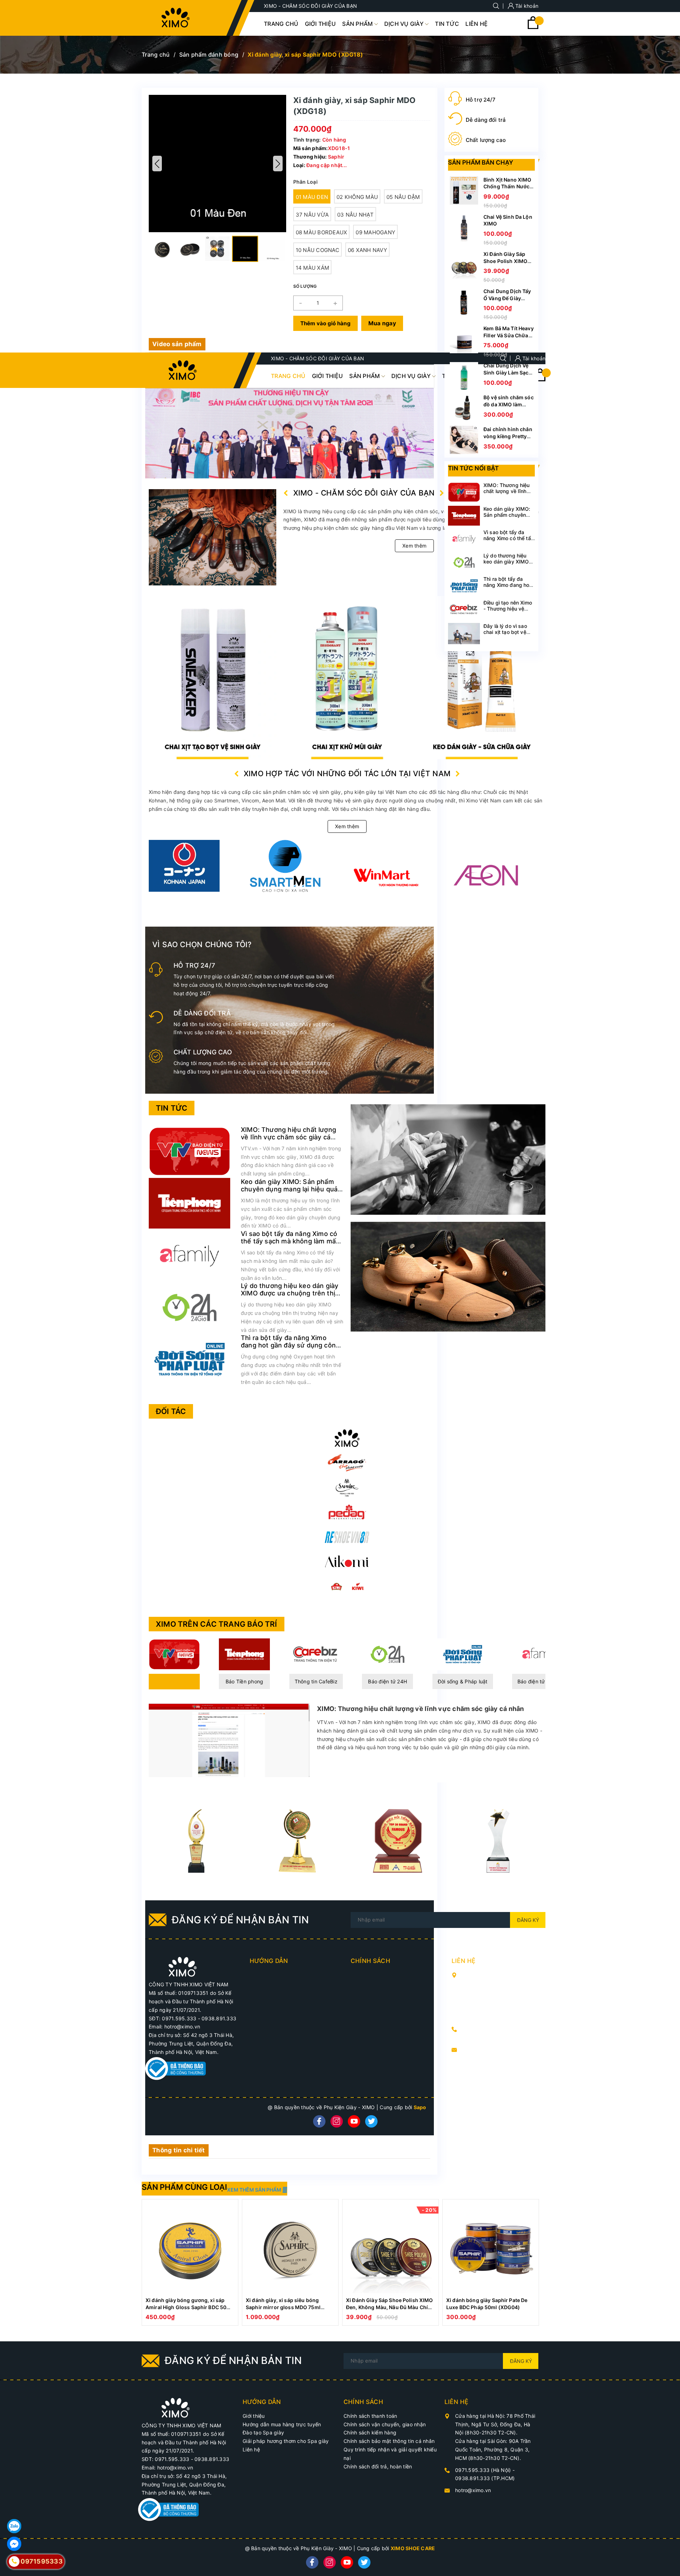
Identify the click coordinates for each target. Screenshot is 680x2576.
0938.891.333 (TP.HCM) (492, 2037)
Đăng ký (528, 1920)
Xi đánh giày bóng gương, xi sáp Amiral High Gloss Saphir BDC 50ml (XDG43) (189, 2307)
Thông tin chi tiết (179, 2150)
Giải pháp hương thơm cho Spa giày (286, 2441)
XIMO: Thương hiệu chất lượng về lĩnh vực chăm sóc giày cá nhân (288, 1137)
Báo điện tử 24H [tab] (387, 1681)
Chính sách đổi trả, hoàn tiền (378, 2466)
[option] (190, 2262)
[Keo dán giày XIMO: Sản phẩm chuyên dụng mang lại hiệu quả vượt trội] (189, 1203)
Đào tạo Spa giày (263, 2432)
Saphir (336, 157)
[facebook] (319, 2121)
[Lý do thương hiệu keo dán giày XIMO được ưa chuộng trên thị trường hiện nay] (189, 1307)
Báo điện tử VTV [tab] (174, 1681)
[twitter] (371, 2121)
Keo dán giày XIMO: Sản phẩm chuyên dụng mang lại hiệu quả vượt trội (289, 1189)
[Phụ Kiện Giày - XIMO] (482, 678)
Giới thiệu (254, 2416)
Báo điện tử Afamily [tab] (541, 1681)
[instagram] (337, 2121)
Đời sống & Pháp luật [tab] (463, 1681)
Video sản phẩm (177, 344)
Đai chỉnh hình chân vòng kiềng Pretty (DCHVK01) (508, 436)
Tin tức (172, 1108)
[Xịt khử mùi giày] (212, 678)
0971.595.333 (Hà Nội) (491, 2029)
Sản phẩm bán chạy (481, 162)
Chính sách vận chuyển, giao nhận (385, 2424)
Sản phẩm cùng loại (184, 2187)
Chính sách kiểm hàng (370, 2432)
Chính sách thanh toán (370, 2416)
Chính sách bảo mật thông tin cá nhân (389, 2441)
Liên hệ (251, 2449)
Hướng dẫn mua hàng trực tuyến (282, 2424)
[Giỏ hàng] (533, 27)
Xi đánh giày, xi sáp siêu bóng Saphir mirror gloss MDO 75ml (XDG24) (283, 2307)
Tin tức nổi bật (473, 468)
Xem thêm (414, 546)
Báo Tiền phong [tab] (245, 1681)
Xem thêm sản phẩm (255, 2190)
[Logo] (176, 18)
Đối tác (171, 1411)
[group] (217, 164)
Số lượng (305, 286)
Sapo (420, 2107)
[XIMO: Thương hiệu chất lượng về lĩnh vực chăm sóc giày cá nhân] (189, 1150)
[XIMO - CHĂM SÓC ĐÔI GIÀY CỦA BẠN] (183, 1966)
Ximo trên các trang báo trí (217, 1624)
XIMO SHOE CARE (413, 2548)
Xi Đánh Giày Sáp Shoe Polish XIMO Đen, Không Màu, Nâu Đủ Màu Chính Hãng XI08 (390, 2307)
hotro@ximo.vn (480, 2050)
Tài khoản (526, 6)
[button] (278, 164)
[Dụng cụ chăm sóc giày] (347, 678)
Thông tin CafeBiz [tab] (316, 1681)
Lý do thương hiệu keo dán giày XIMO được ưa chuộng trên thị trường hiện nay (290, 1293)
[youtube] (354, 2121)
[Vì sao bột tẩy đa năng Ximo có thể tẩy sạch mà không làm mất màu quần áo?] (189, 1255)
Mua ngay (382, 323)
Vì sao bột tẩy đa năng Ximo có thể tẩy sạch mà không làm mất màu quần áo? (290, 1241)
